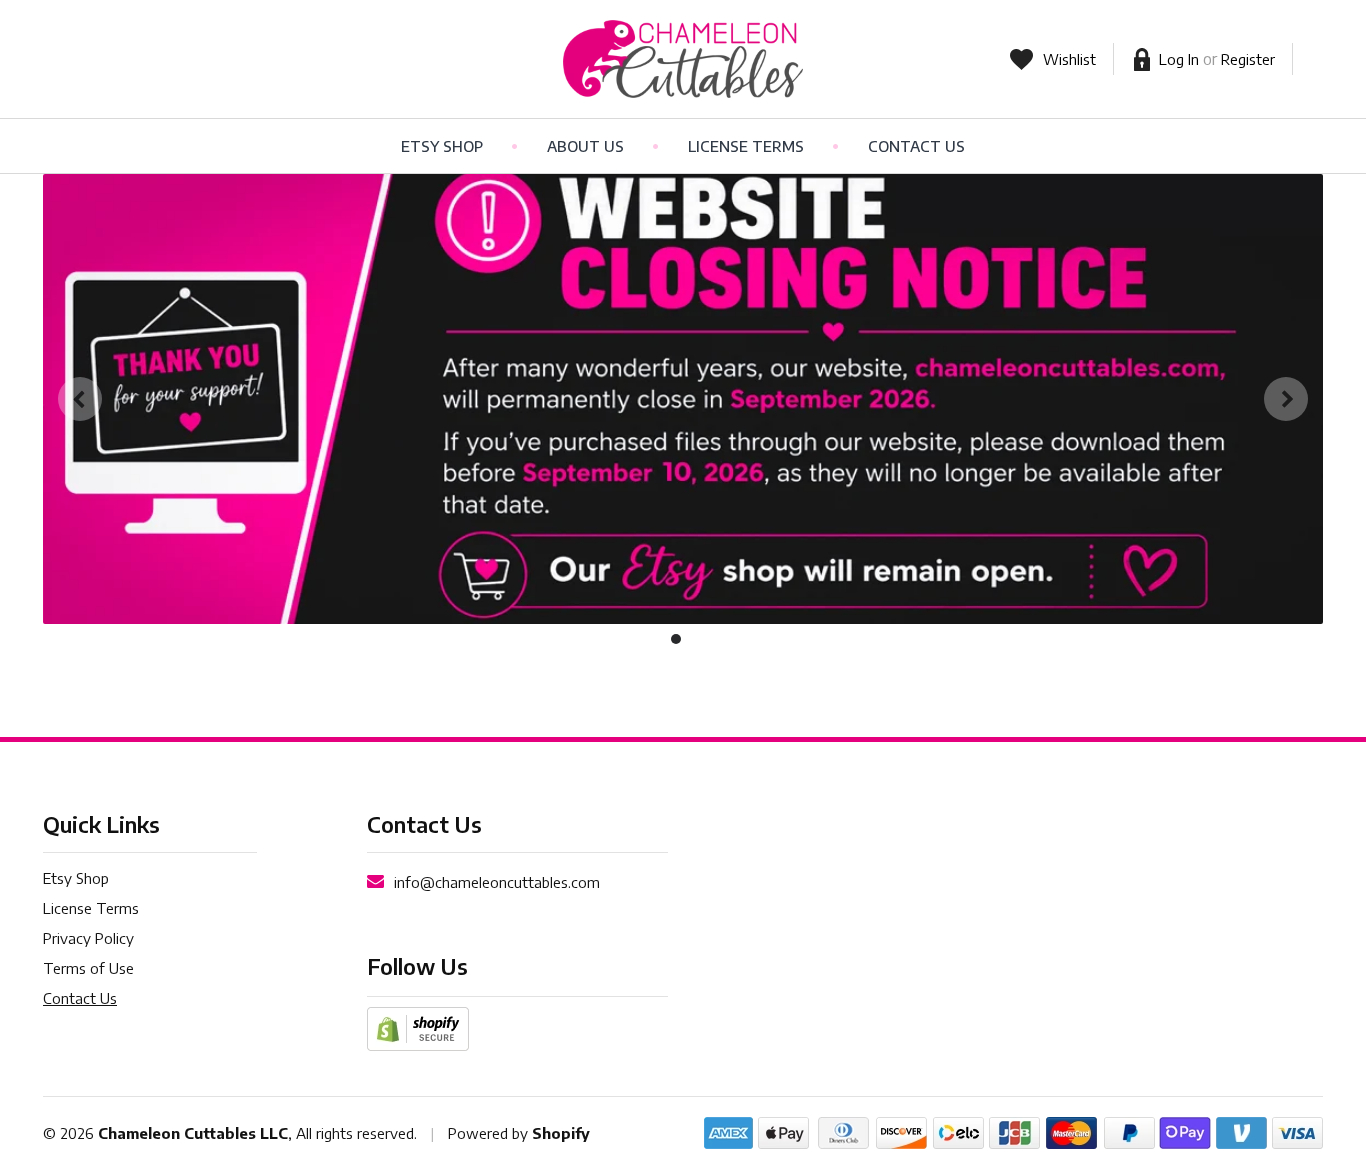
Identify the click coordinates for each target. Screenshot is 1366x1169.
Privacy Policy (88, 938)
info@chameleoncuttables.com (497, 882)
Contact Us (916, 146)
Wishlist (1069, 59)
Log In (1179, 59)
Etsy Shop (442, 146)
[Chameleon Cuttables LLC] (683, 59)
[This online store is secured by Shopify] (418, 1027)
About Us (585, 146)
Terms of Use (88, 968)
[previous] (80, 399)
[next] (1286, 399)
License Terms (746, 146)
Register (1248, 59)
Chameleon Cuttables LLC (193, 1133)
